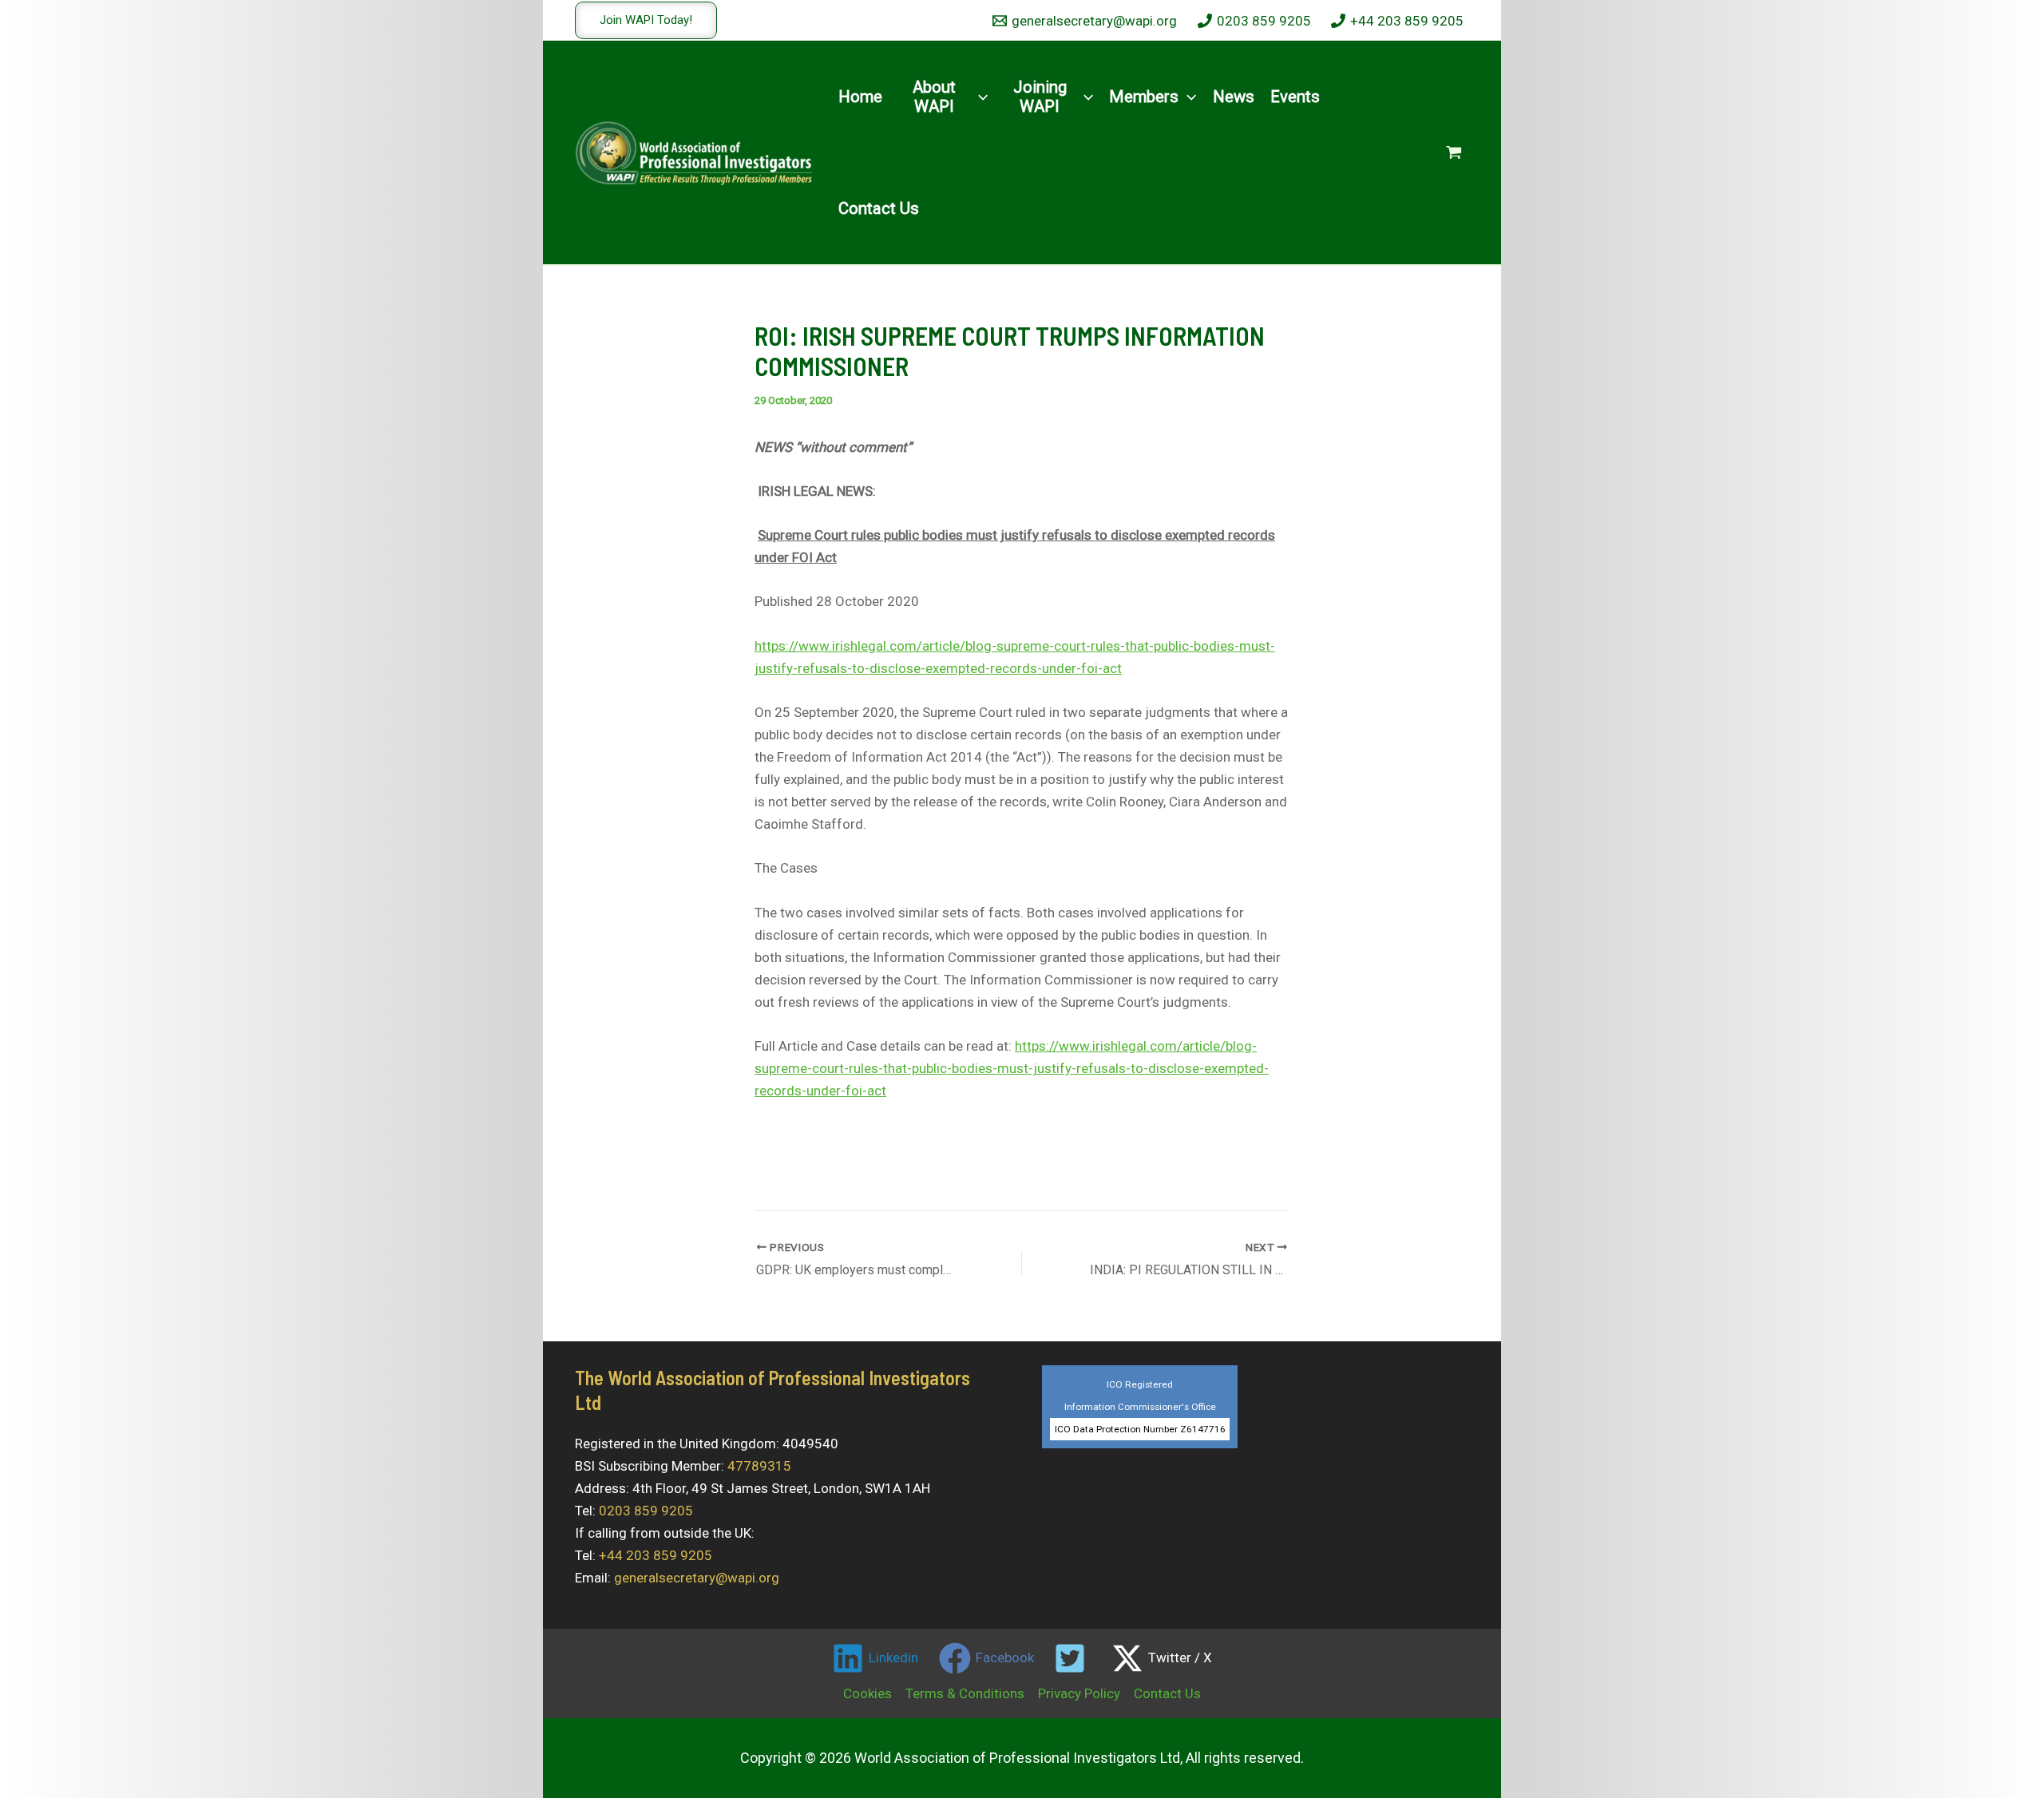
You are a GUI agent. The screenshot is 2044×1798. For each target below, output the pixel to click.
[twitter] (1073, 1658)
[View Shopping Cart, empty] (1454, 152)
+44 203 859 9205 (656, 1555)
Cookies (868, 1693)
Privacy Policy (1079, 1693)
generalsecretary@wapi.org (697, 1578)
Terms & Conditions (965, 1693)
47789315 (759, 1466)
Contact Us (1167, 1693)
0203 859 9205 (646, 1511)
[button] (646, 20)
